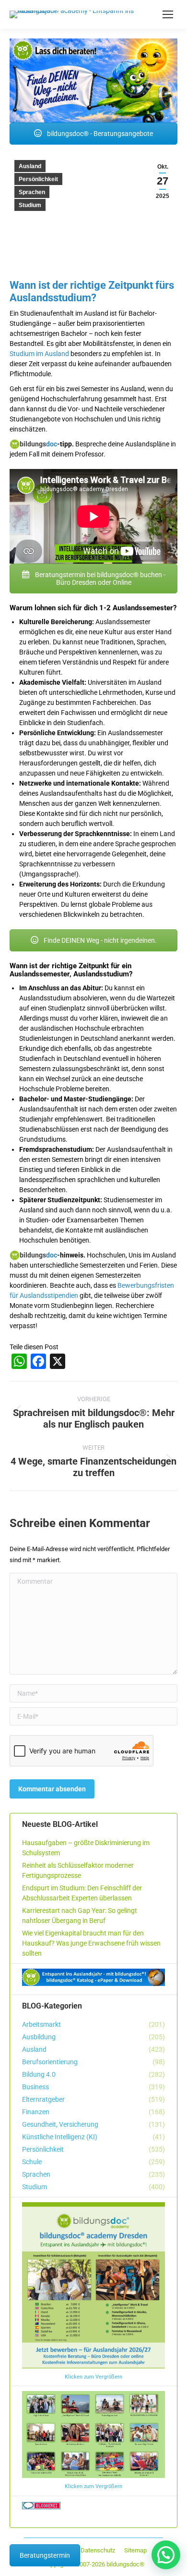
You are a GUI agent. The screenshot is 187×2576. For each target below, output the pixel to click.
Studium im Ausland (39, 354)
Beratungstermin (45, 2555)
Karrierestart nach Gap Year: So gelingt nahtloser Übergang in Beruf (80, 1916)
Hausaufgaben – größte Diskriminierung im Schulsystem (86, 1848)
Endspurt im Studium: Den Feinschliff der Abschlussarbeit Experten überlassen (82, 1893)
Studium (30, 205)
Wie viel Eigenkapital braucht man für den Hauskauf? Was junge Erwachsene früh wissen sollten (91, 1943)
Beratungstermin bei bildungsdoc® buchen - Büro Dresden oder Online (99, 579)
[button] (166, 2555)
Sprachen (32, 192)
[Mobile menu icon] (168, 14)
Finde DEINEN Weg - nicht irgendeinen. (99, 940)
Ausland (30, 166)
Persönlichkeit (38, 179)
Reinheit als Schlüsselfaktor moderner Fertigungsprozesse (78, 1870)
